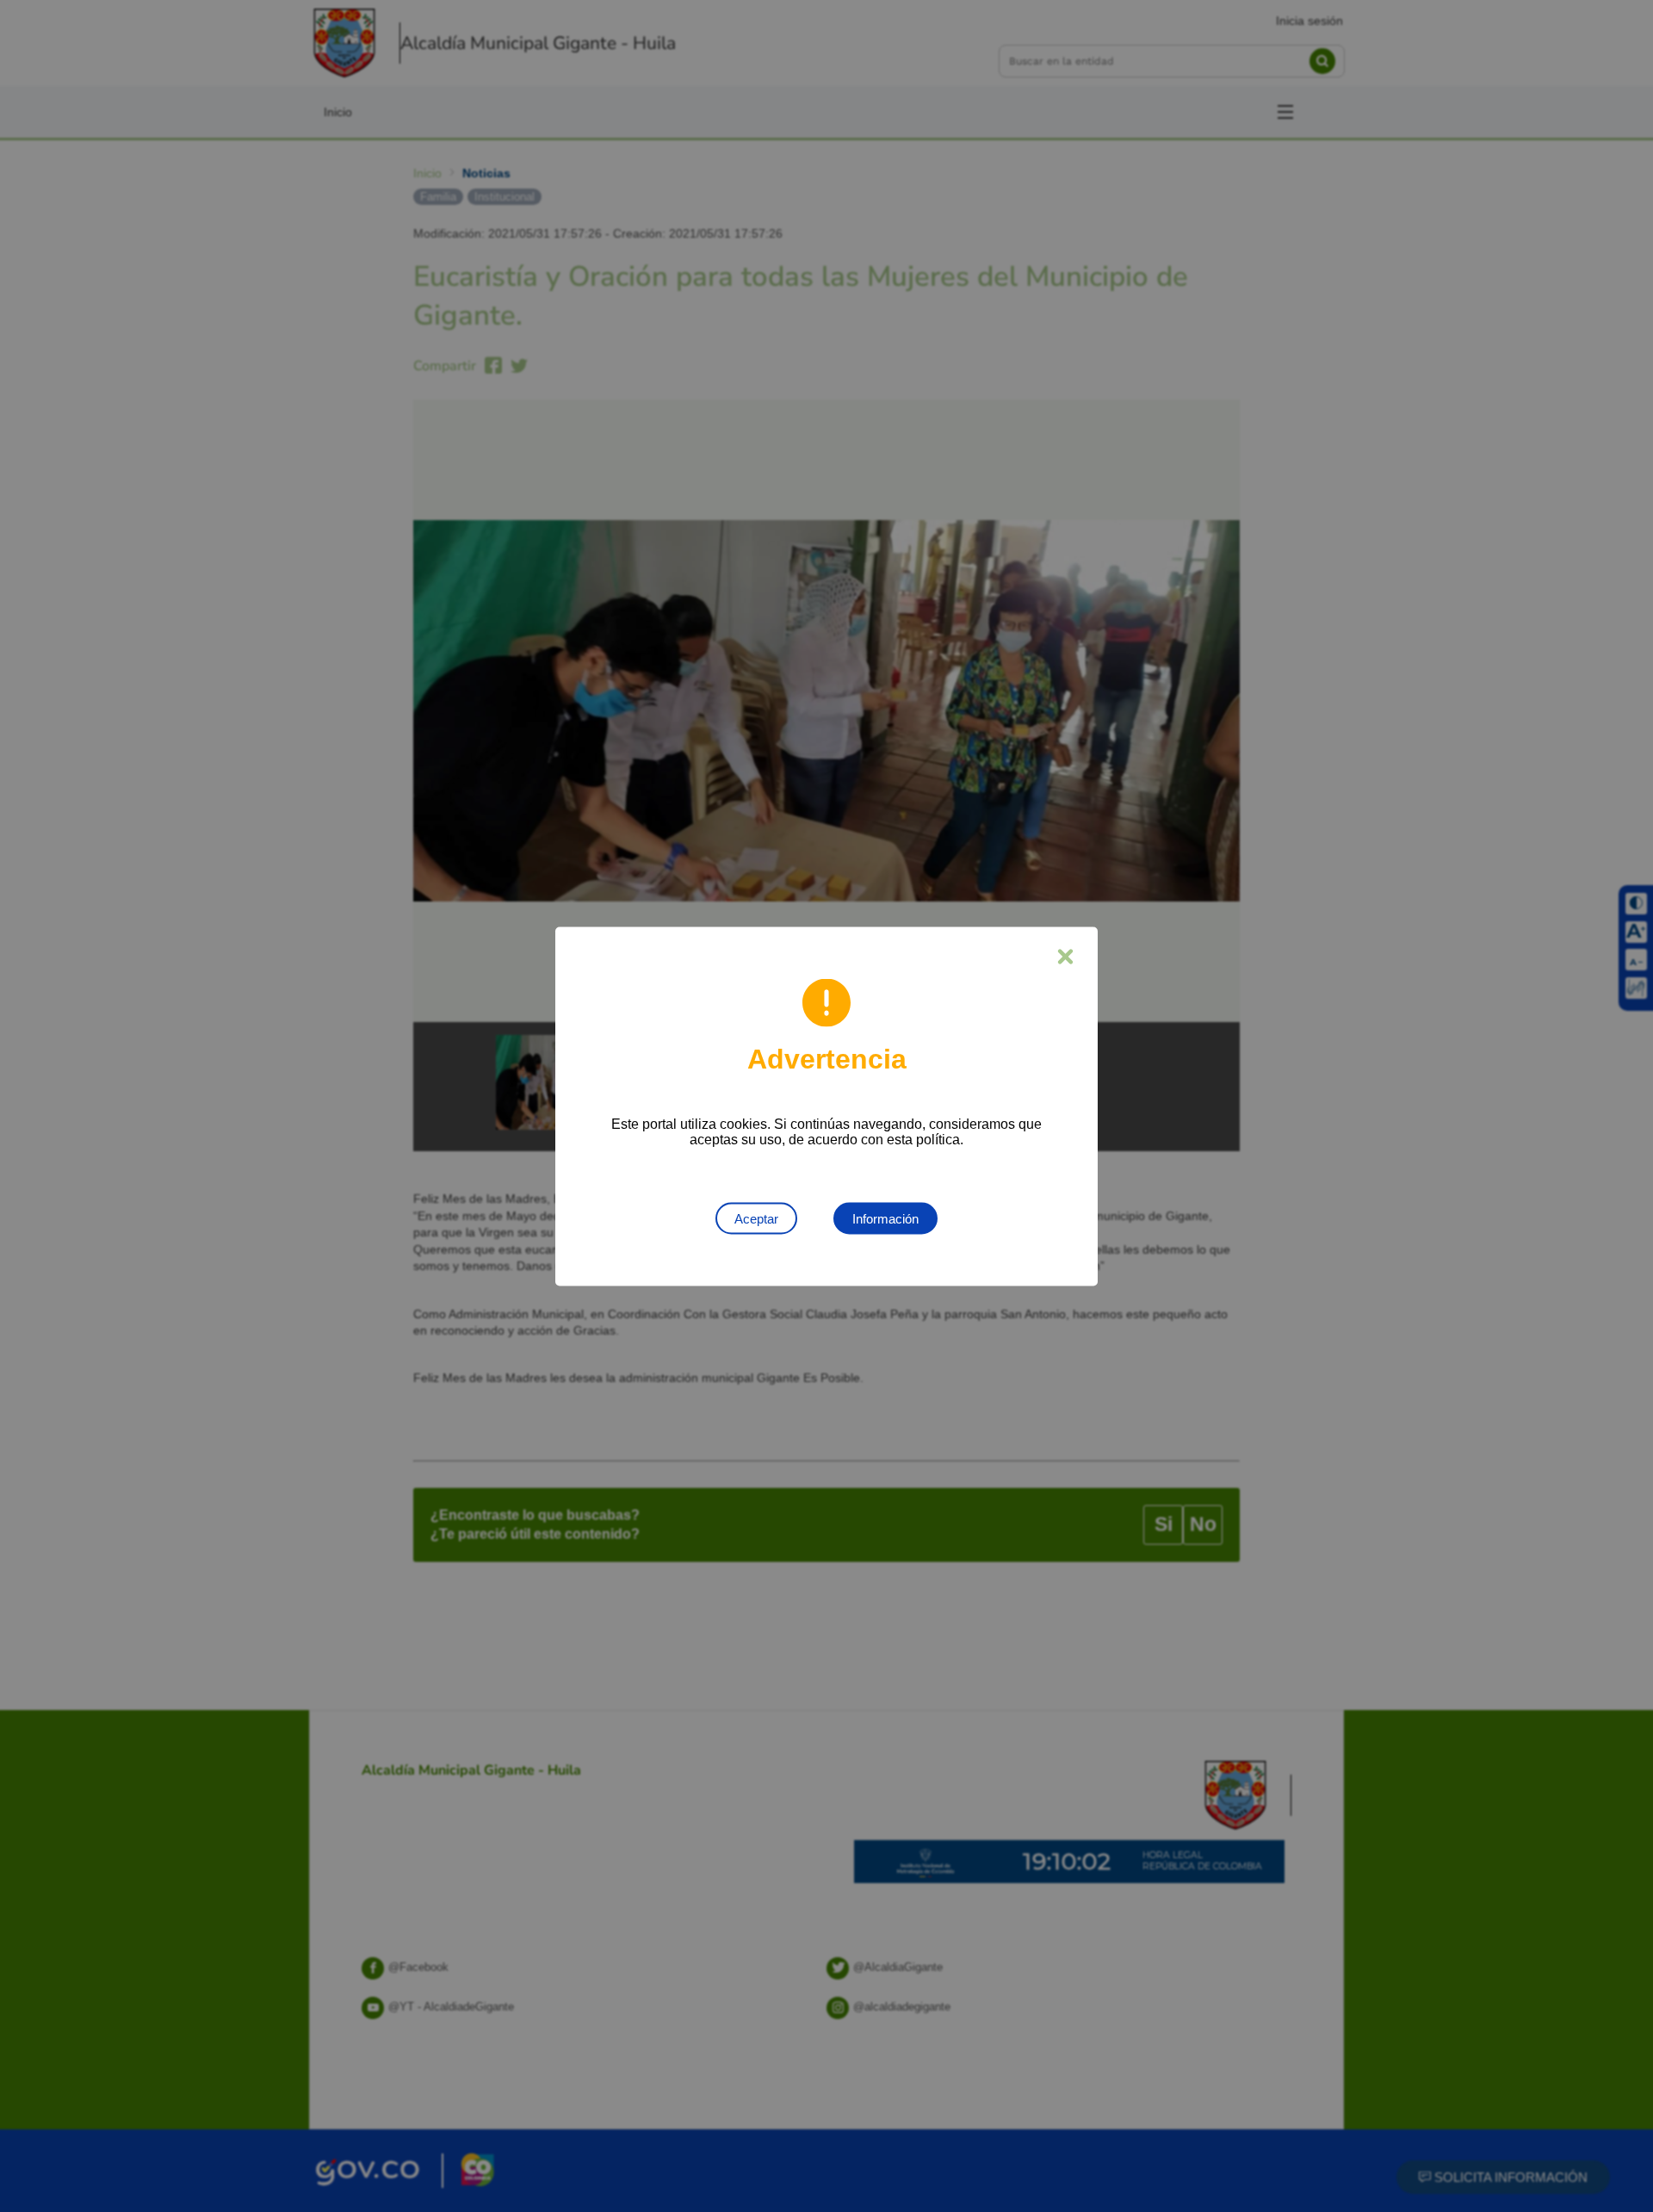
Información (885, 1218)
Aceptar (756, 1218)
